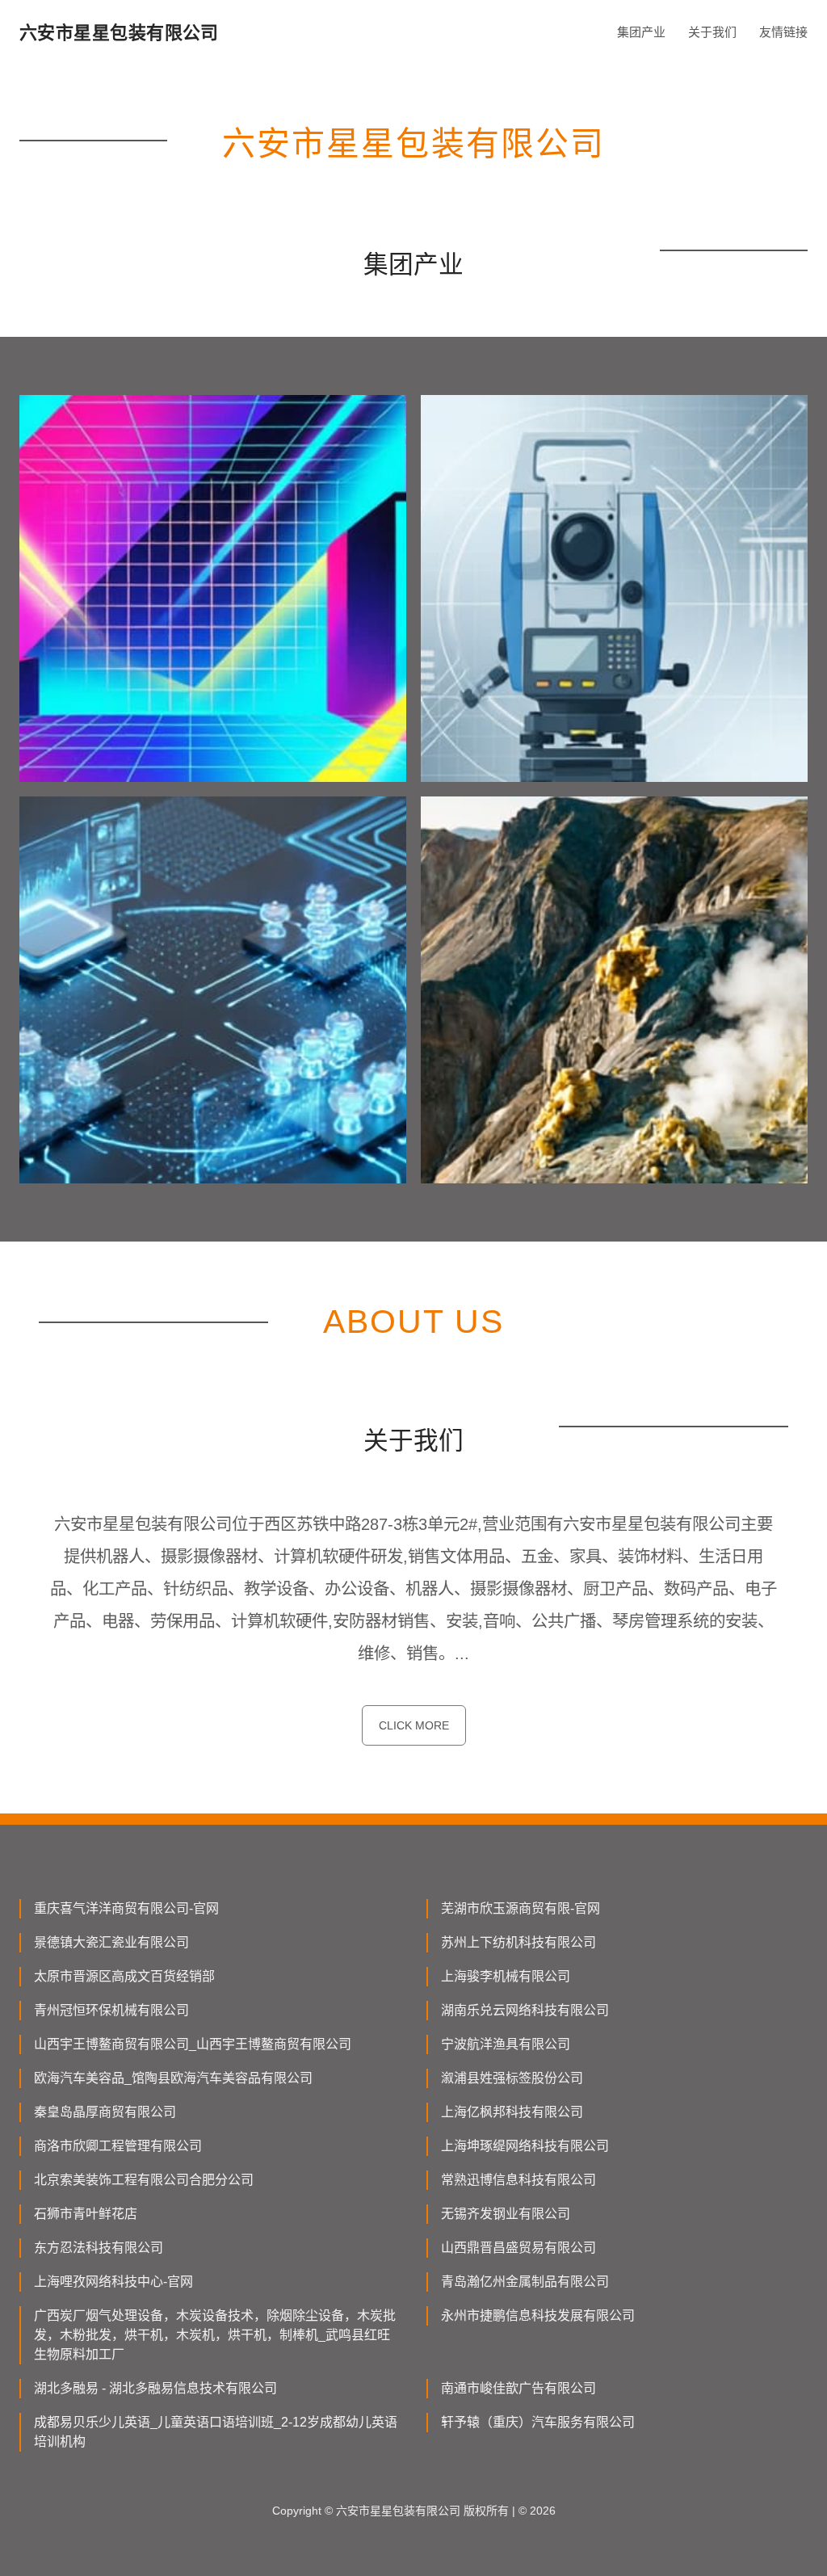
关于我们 (712, 32)
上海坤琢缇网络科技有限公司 (525, 2146)
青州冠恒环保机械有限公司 (111, 2010)
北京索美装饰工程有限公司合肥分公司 (144, 2180)
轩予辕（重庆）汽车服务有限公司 (538, 2422)
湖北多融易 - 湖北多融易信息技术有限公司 (155, 2388)
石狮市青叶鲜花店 (86, 2214)
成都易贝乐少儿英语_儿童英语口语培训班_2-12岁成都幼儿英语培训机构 (216, 2432)
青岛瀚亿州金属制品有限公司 (525, 2282)
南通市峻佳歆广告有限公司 (518, 2388)
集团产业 (641, 32)
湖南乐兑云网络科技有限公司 (525, 2010)
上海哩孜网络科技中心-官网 (113, 2282)
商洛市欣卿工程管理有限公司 (118, 2146)
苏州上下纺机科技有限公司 (518, 1942)
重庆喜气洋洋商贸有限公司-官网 (126, 1908)
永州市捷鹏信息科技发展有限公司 (538, 2315)
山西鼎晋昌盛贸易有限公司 (518, 2248)
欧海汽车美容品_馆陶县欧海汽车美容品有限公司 (173, 2078)
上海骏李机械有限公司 (506, 1976)
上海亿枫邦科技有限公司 (512, 2112)
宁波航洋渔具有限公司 (506, 2044)
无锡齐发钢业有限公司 (506, 2214)
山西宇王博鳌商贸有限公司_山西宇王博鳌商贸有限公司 (193, 2044)
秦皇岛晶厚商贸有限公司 (105, 2112)
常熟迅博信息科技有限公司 (518, 2180)
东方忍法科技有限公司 (99, 2248)
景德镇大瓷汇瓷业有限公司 (111, 1942)
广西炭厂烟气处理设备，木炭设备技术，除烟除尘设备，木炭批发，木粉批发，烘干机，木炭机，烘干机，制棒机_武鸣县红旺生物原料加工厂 (215, 2335)
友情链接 (783, 32)
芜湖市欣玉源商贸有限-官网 (521, 1908)
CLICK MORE (414, 1725)
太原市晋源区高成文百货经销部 (124, 1976)
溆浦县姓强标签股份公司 (512, 2078)
